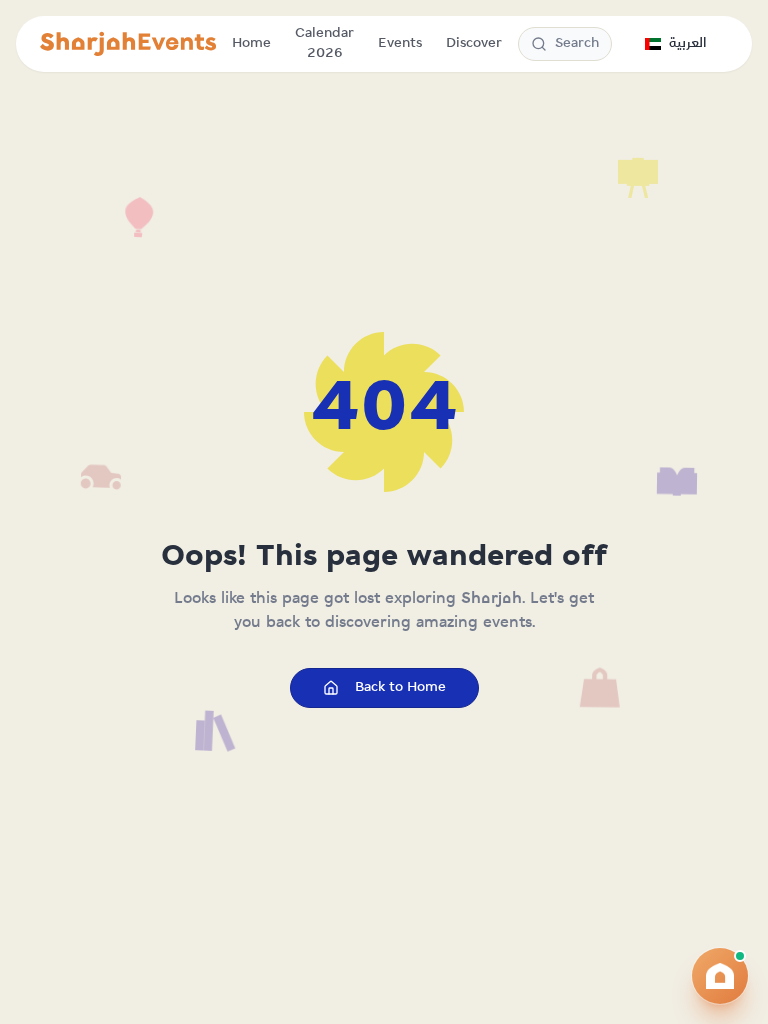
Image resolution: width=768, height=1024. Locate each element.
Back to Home (400, 687)
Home (251, 43)
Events (400, 43)
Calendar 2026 (324, 43)
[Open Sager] (720, 976)
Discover (474, 43)
